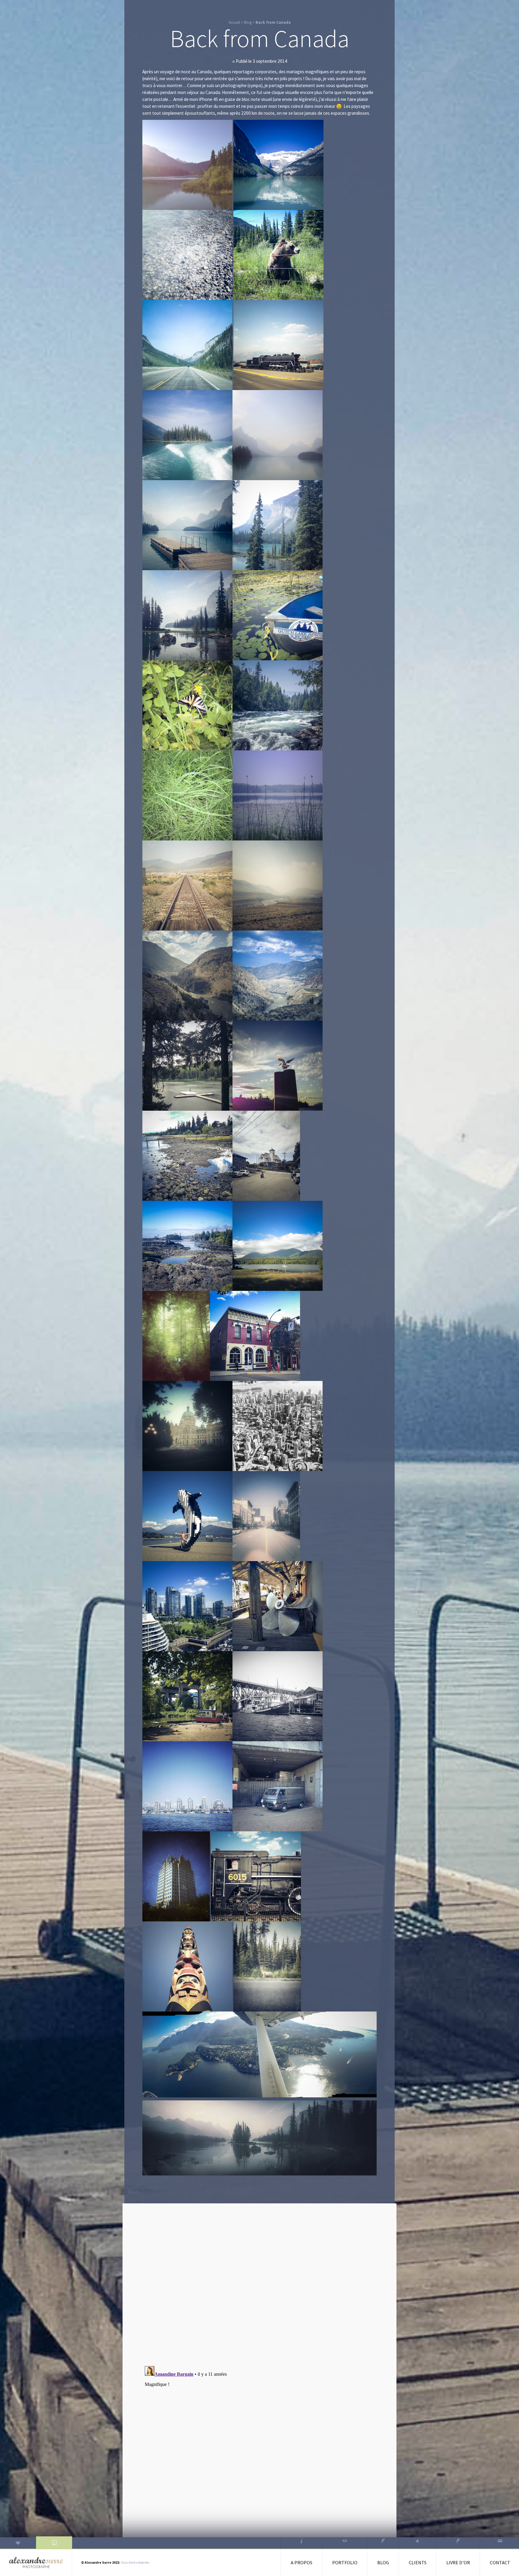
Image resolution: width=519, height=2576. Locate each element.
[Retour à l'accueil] (36, 2563)
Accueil (234, 22)
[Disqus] (259, 2283)
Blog (248, 22)
